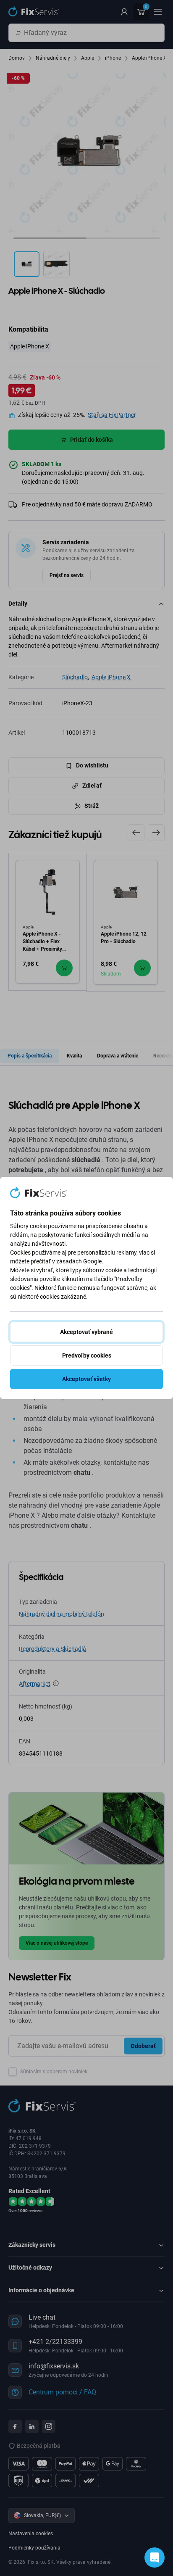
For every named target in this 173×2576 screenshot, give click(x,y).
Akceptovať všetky (86, 1379)
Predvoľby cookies (87, 1355)
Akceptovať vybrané (86, 1332)
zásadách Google (79, 1261)
